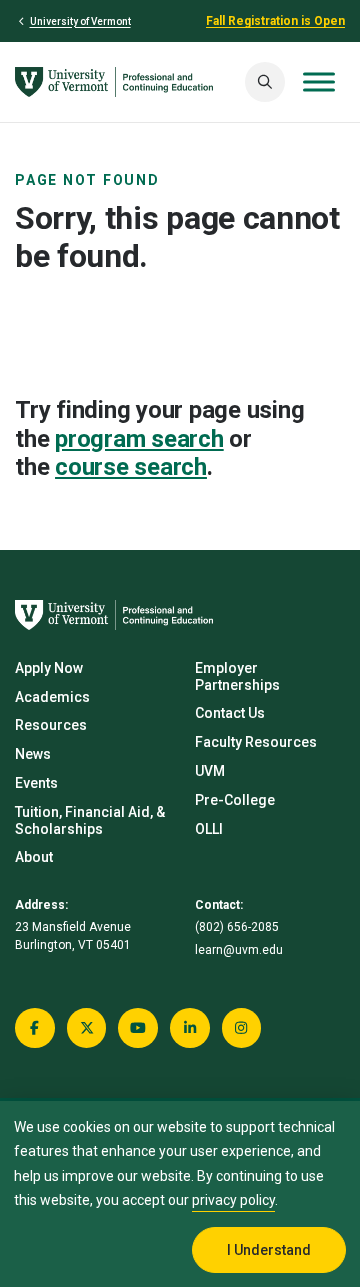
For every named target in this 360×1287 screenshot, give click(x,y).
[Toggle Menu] (319, 81)
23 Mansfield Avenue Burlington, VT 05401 (73, 936)
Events (36, 783)
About (34, 857)
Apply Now (49, 668)
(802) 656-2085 (237, 927)
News (33, 754)
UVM (210, 771)
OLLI (209, 829)
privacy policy (233, 1200)
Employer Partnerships (237, 676)
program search (139, 439)
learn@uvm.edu (239, 950)
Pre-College (235, 800)
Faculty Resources (256, 742)
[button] (265, 82)
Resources (51, 725)
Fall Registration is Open (275, 21)
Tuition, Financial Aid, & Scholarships (90, 820)
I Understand (269, 1250)
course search (131, 467)
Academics (52, 697)
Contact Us (230, 713)
